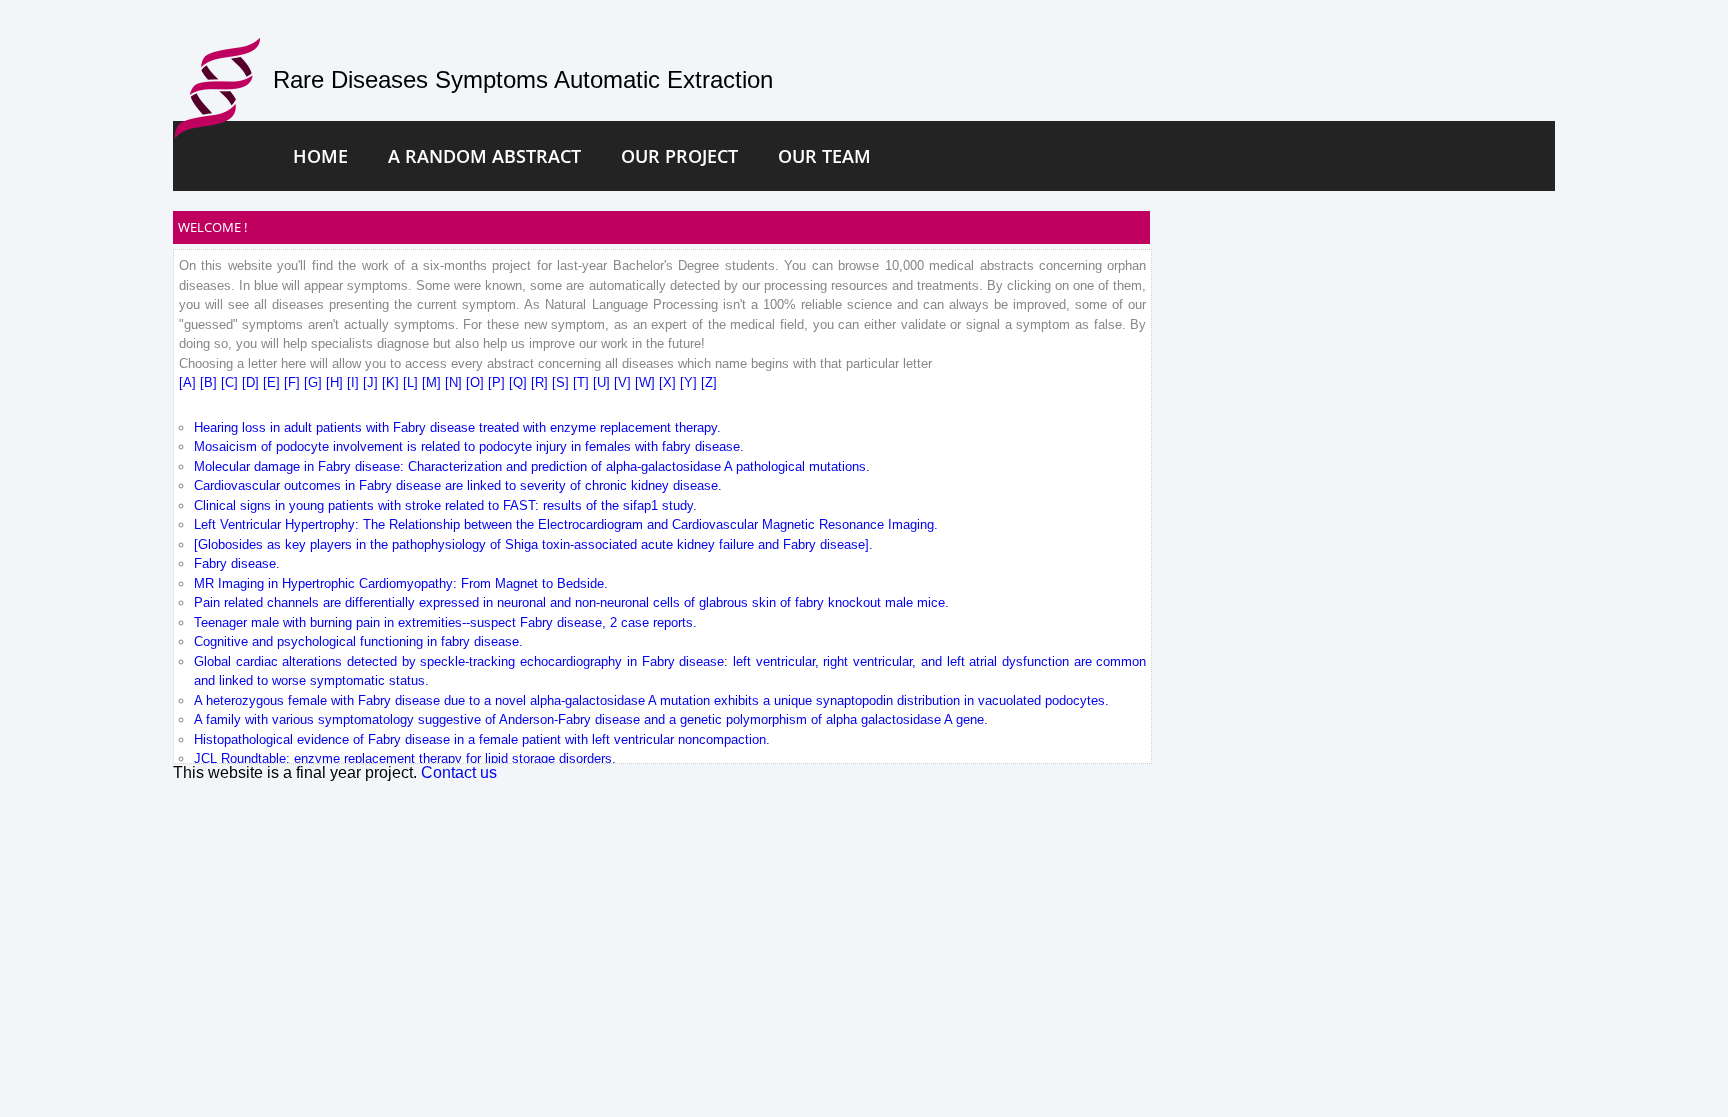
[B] (210, 382)
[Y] (690, 382)
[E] (273, 382)
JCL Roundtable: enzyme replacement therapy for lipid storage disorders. (405, 758)
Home (320, 156)
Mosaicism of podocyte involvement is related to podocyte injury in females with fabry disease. (469, 446)
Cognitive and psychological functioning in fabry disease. (358, 641)
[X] (669, 382)
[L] (412, 382)
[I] (355, 382)
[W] (647, 382)
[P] (498, 382)
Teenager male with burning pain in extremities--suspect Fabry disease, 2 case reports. (445, 622)
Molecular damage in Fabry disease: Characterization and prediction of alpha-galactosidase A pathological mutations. (532, 466)
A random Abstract (484, 156)
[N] (455, 382)
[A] (189, 382)
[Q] (520, 382)
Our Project (679, 156)
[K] (392, 382)
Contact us (459, 772)
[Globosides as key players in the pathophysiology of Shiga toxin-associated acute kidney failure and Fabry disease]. (533, 544)
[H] (336, 382)
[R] (541, 382)
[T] (583, 382)
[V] (624, 382)
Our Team (824, 156)
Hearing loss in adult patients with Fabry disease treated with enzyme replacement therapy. (457, 427)
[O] (477, 382)
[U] (603, 382)
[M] (433, 382)
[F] (294, 382)
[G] (315, 382)
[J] (372, 382)
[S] (562, 382)
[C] (231, 382)
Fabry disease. (237, 563)
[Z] (709, 382)
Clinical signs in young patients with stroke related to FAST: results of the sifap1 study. (445, 505)
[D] (252, 382)
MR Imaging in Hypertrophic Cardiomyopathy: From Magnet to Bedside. (401, 583)
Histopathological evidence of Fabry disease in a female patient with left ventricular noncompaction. (482, 739)
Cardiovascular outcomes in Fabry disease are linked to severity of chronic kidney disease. (458, 485)
